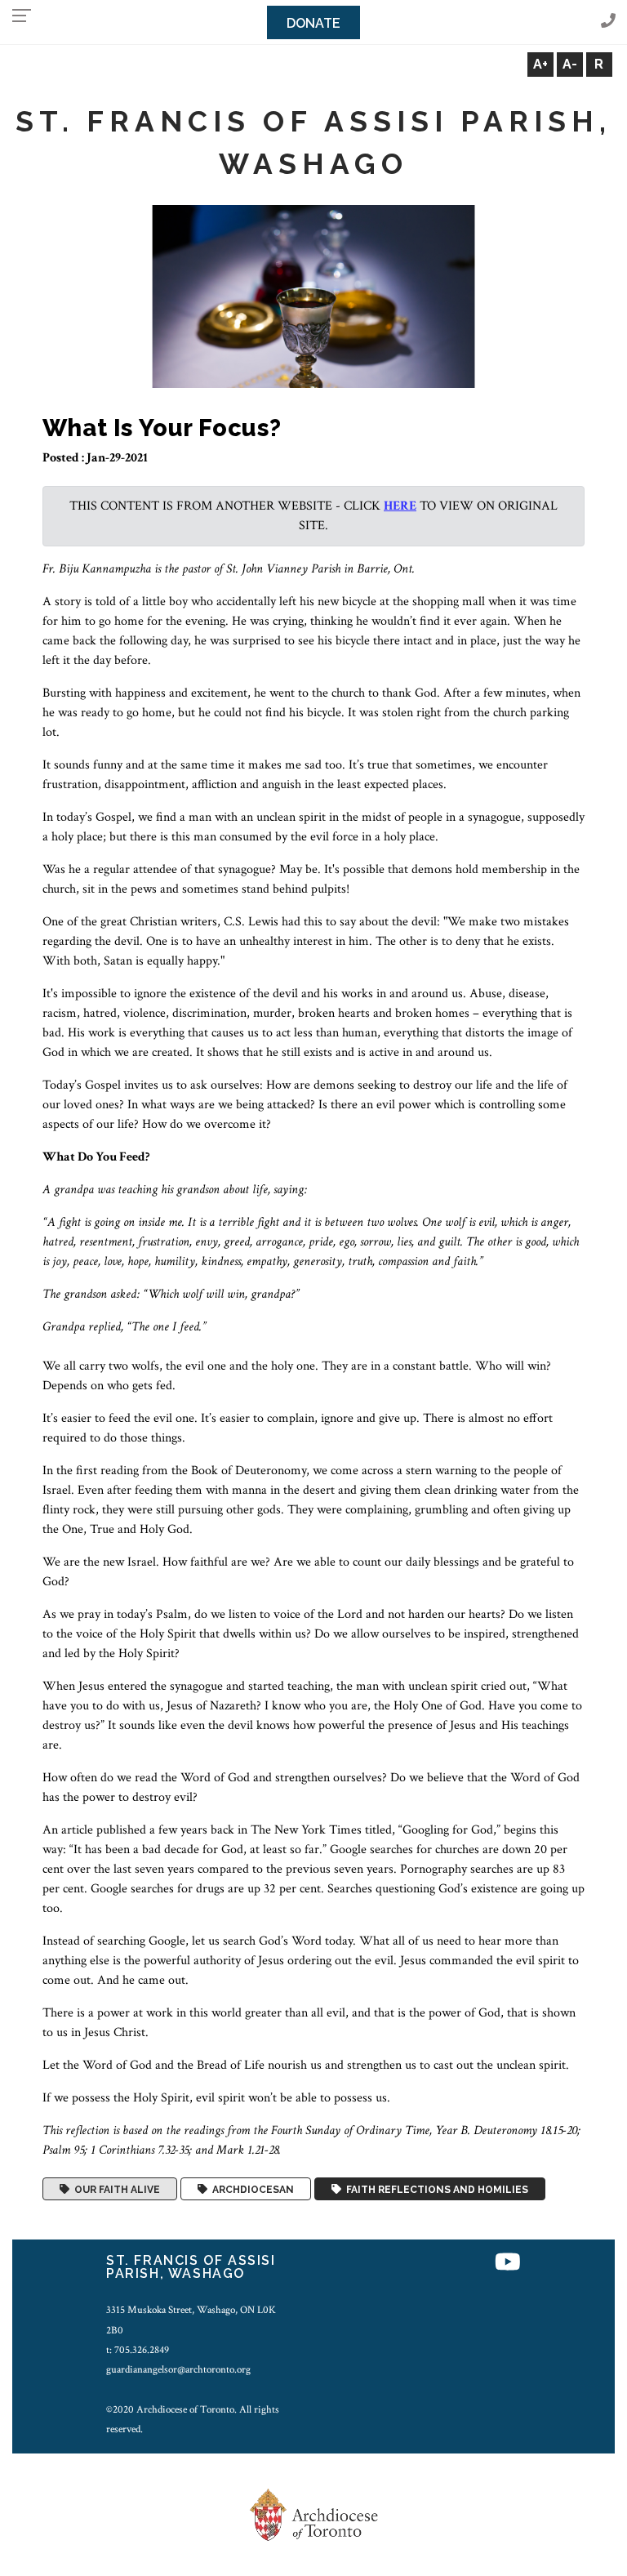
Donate (313, 23)
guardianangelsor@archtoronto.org (178, 2369)
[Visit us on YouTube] (508, 2263)
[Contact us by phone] (608, 22)
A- (570, 64)
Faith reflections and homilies (435, 2189)
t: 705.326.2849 (138, 2350)
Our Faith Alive (115, 2189)
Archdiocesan (251, 2189)
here (400, 506)
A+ (540, 64)
